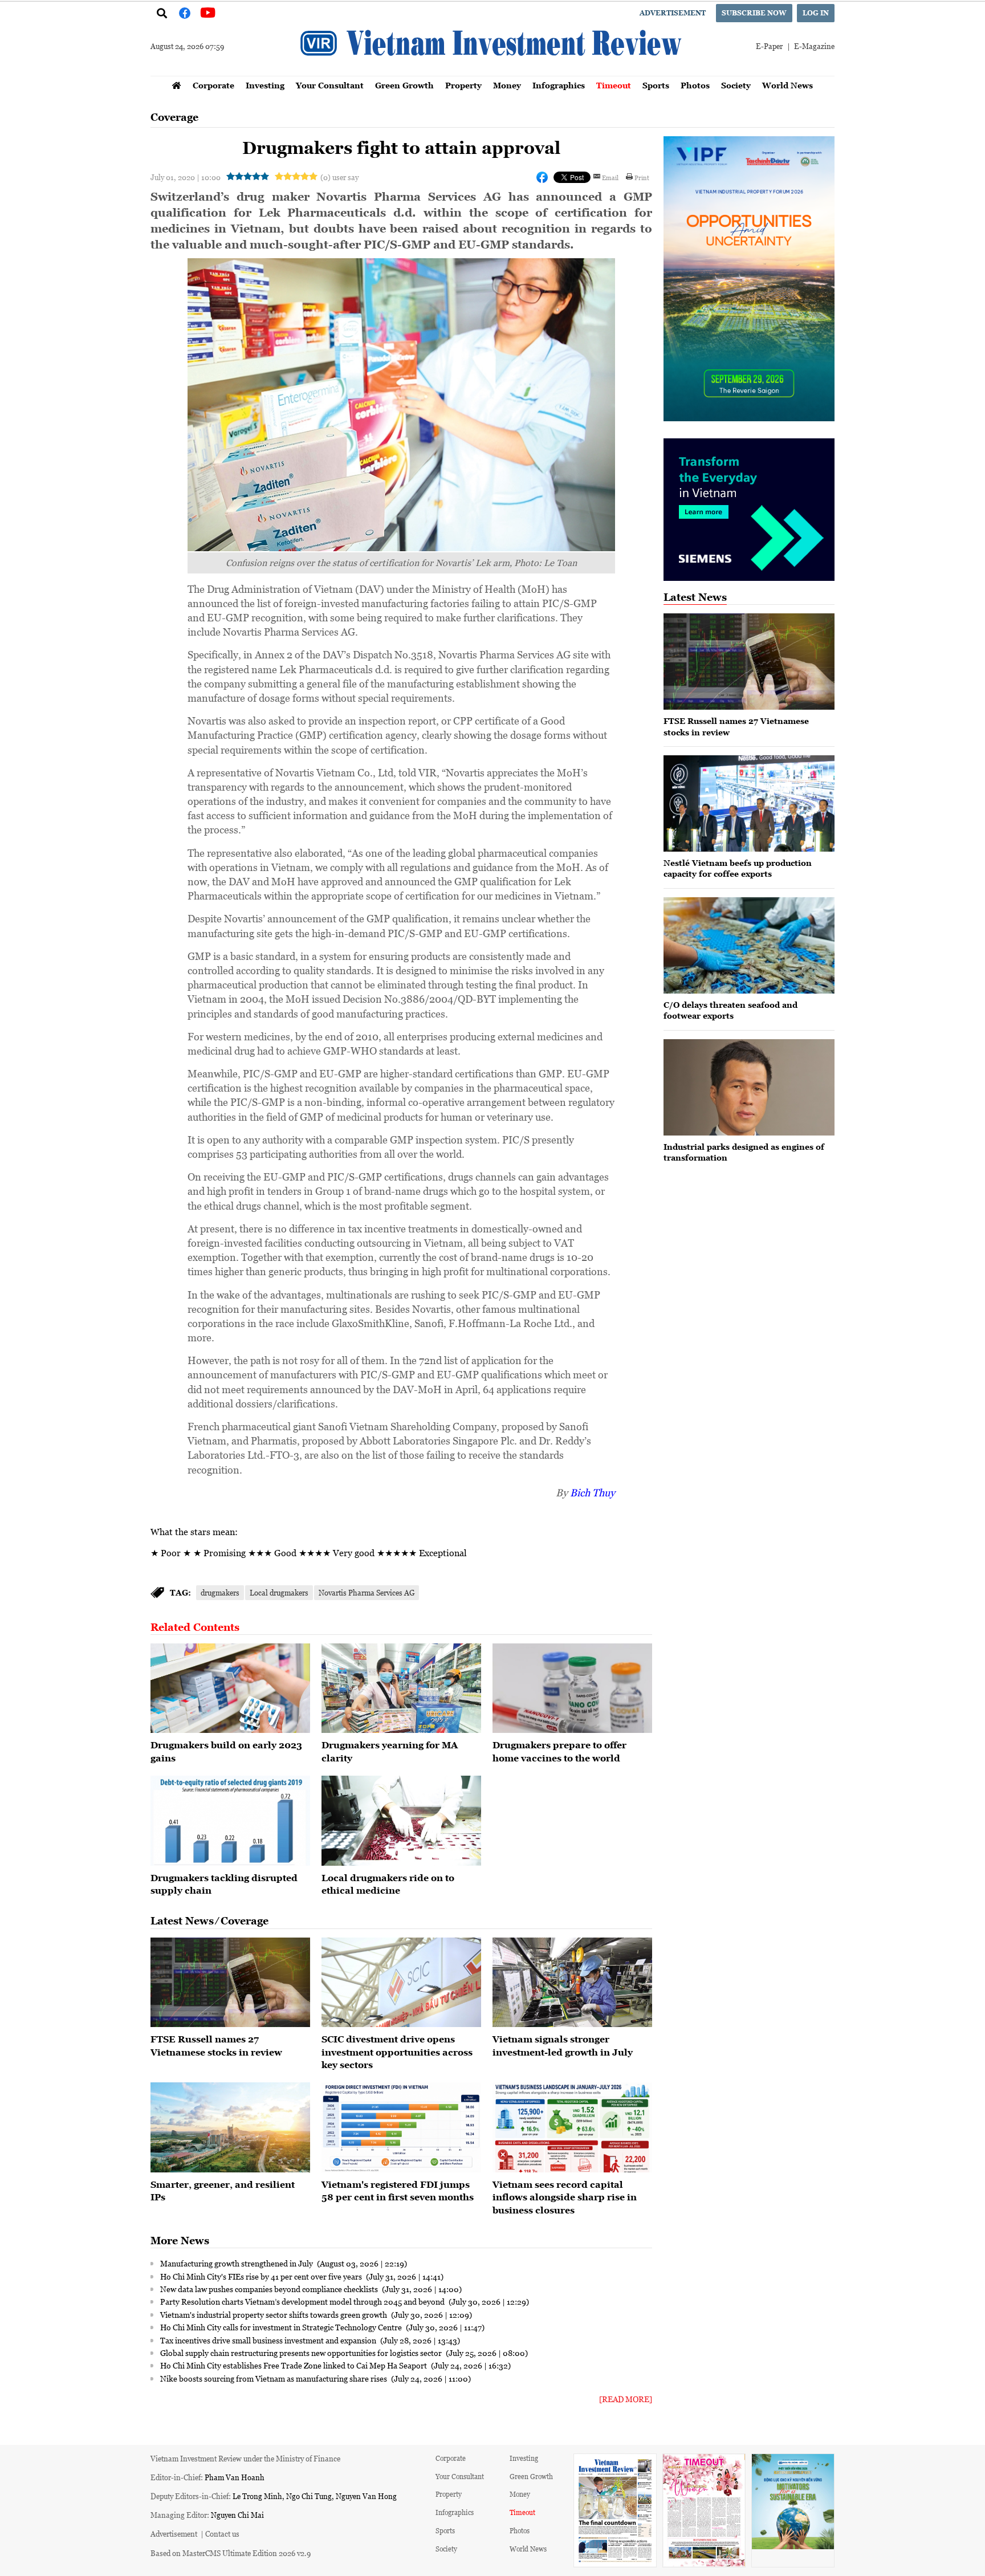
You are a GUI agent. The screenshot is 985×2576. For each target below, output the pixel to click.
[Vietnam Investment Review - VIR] (492, 72)
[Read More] (626, 2399)
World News (787, 85)
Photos (695, 85)
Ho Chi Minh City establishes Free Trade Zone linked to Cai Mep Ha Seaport (294, 2365)
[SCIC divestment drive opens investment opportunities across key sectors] (401, 1983)
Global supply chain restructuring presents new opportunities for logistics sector (302, 2353)
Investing (265, 85)
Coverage (174, 117)
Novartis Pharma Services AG (367, 1592)
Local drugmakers (279, 1592)
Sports (656, 85)
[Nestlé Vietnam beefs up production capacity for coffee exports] (749, 803)
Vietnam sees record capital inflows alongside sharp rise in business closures (565, 2197)
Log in (816, 13)
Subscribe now (754, 13)
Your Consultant (330, 85)
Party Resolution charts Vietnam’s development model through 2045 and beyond (303, 2301)
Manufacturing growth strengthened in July (237, 2263)
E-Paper (769, 46)
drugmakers (220, 1592)
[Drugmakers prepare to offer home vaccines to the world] (572, 1688)
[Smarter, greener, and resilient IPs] (230, 2127)
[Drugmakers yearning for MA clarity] (401, 1688)
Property (463, 85)
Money (507, 85)
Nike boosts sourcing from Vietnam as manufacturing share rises (274, 2378)
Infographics (559, 85)
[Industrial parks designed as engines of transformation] (749, 1087)
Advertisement (673, 13)
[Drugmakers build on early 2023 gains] (230, 1688)
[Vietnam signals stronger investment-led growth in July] (572, 1983)
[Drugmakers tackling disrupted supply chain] (230, 1821)
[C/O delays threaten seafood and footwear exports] (749, 945)
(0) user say (339, 177)
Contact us (222, 2534)
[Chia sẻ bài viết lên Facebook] (542, 177)
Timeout (614, 85)
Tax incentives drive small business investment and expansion (269, 2340)
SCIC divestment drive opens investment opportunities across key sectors (397, 2052)
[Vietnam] (401, 2127)
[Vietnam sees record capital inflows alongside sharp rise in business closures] (572, 2127)
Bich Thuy (593, 1492)
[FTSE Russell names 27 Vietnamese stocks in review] (230, 1983)
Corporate (213, 85)
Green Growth (404, 85)
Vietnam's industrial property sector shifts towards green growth (274, 2314)
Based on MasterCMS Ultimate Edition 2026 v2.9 (231, 2553)
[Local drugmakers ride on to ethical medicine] (401, 1821)
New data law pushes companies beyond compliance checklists (270, 2289)
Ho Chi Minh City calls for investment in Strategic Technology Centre (282, 2327)
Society (736, 85)
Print (642, 177)
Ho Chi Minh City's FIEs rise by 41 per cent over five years (262, 2276)
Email (610, 177)
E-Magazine (814, 46)
